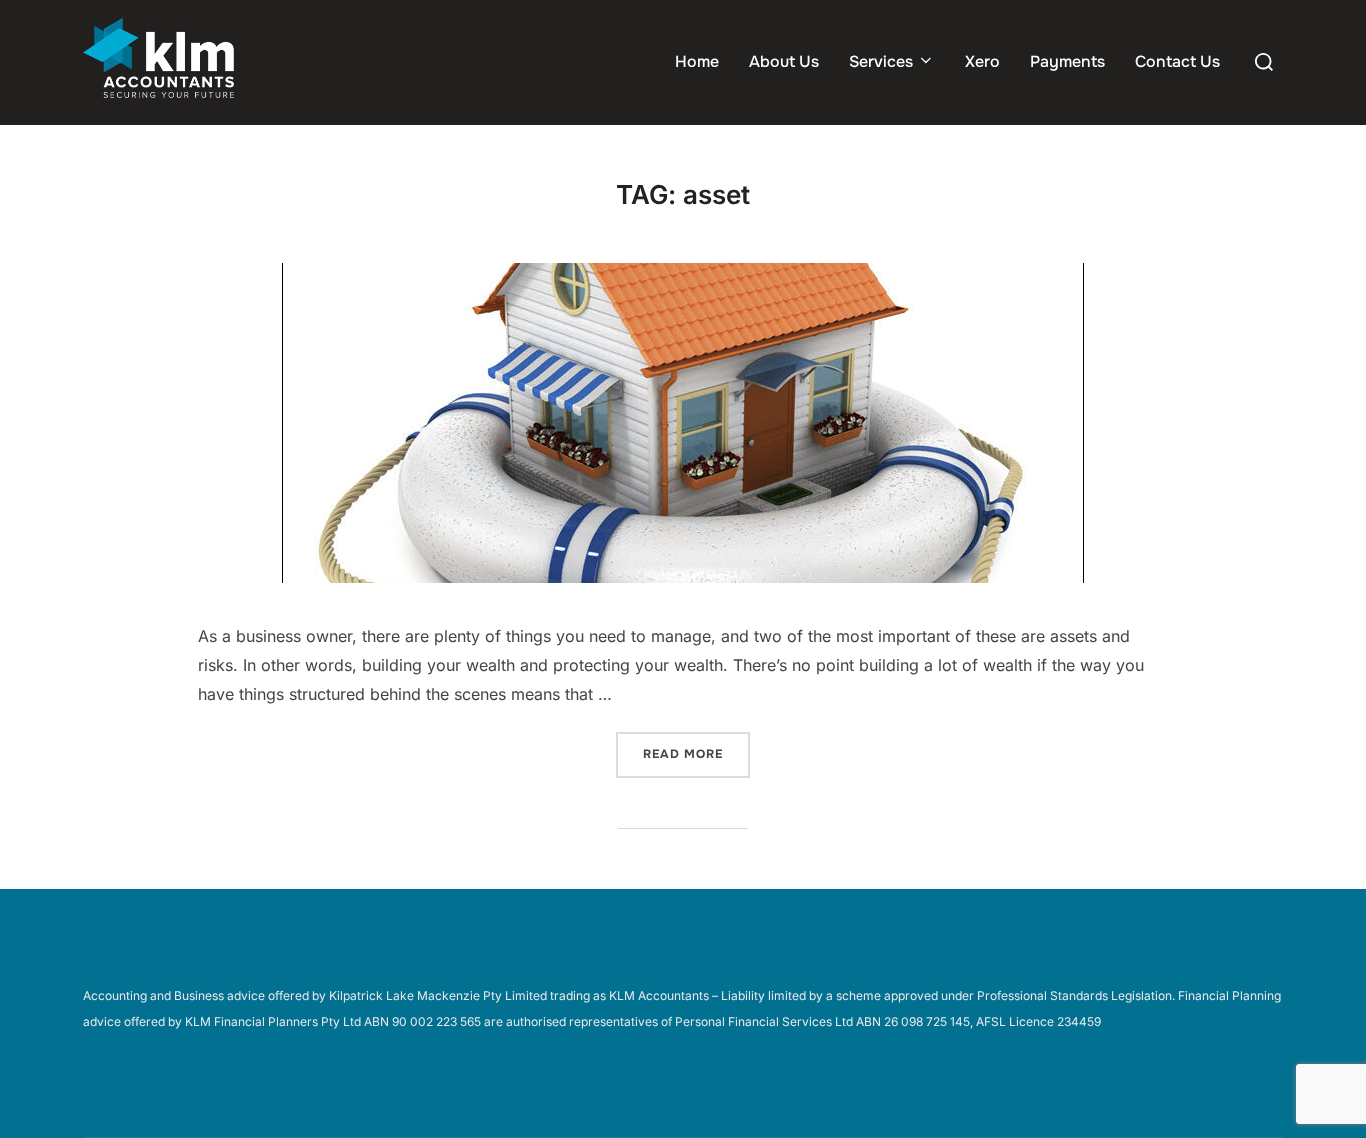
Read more (696, 753)
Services (881, 61)
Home (697, 61)
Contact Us (1177, 61)
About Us (784, 61)
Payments (1067, 61)
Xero (982, 61)
